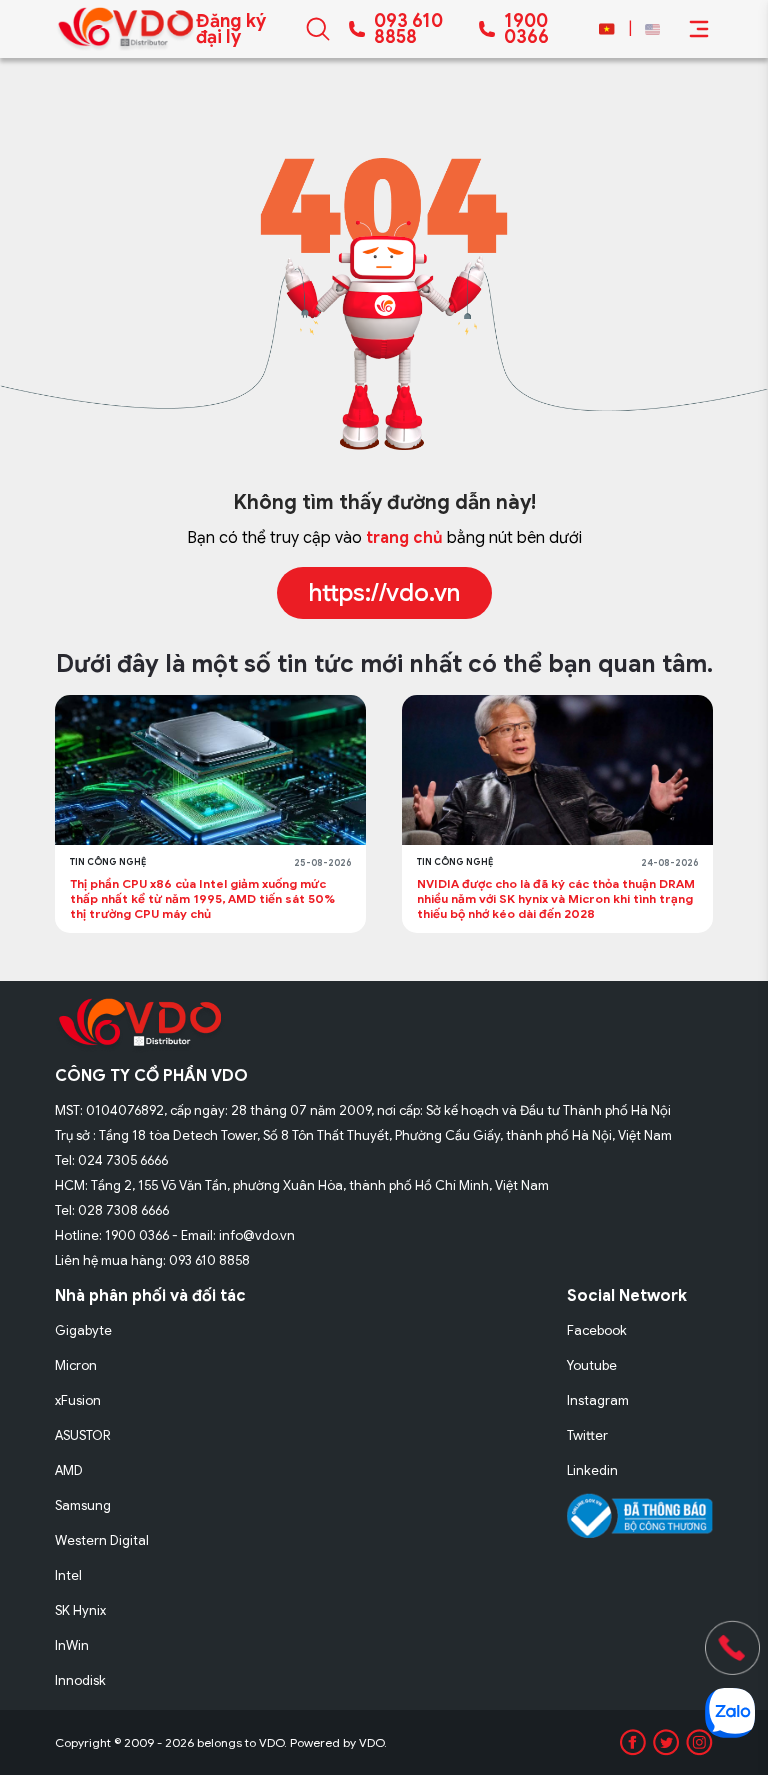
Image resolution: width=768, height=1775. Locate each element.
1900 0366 (526, 29)
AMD (69, 1470)
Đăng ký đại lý (231, 29)
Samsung (83, 1505)
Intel (68, 1575)
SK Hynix (80, 1610)
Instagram (598, 1400)
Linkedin (592, 1470)
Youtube (592, 1365)
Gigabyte (83, 1330)
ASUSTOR (83, 1435)
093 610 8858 (408, 29)
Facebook (597, 1330)
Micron (76, 1365)
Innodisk (80, 1680)
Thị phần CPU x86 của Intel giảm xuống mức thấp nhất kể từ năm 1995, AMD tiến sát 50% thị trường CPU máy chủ (202, 898)
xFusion (78, 1400)
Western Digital (102, 1540)
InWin (72, 1645)
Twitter (587, 1435)
